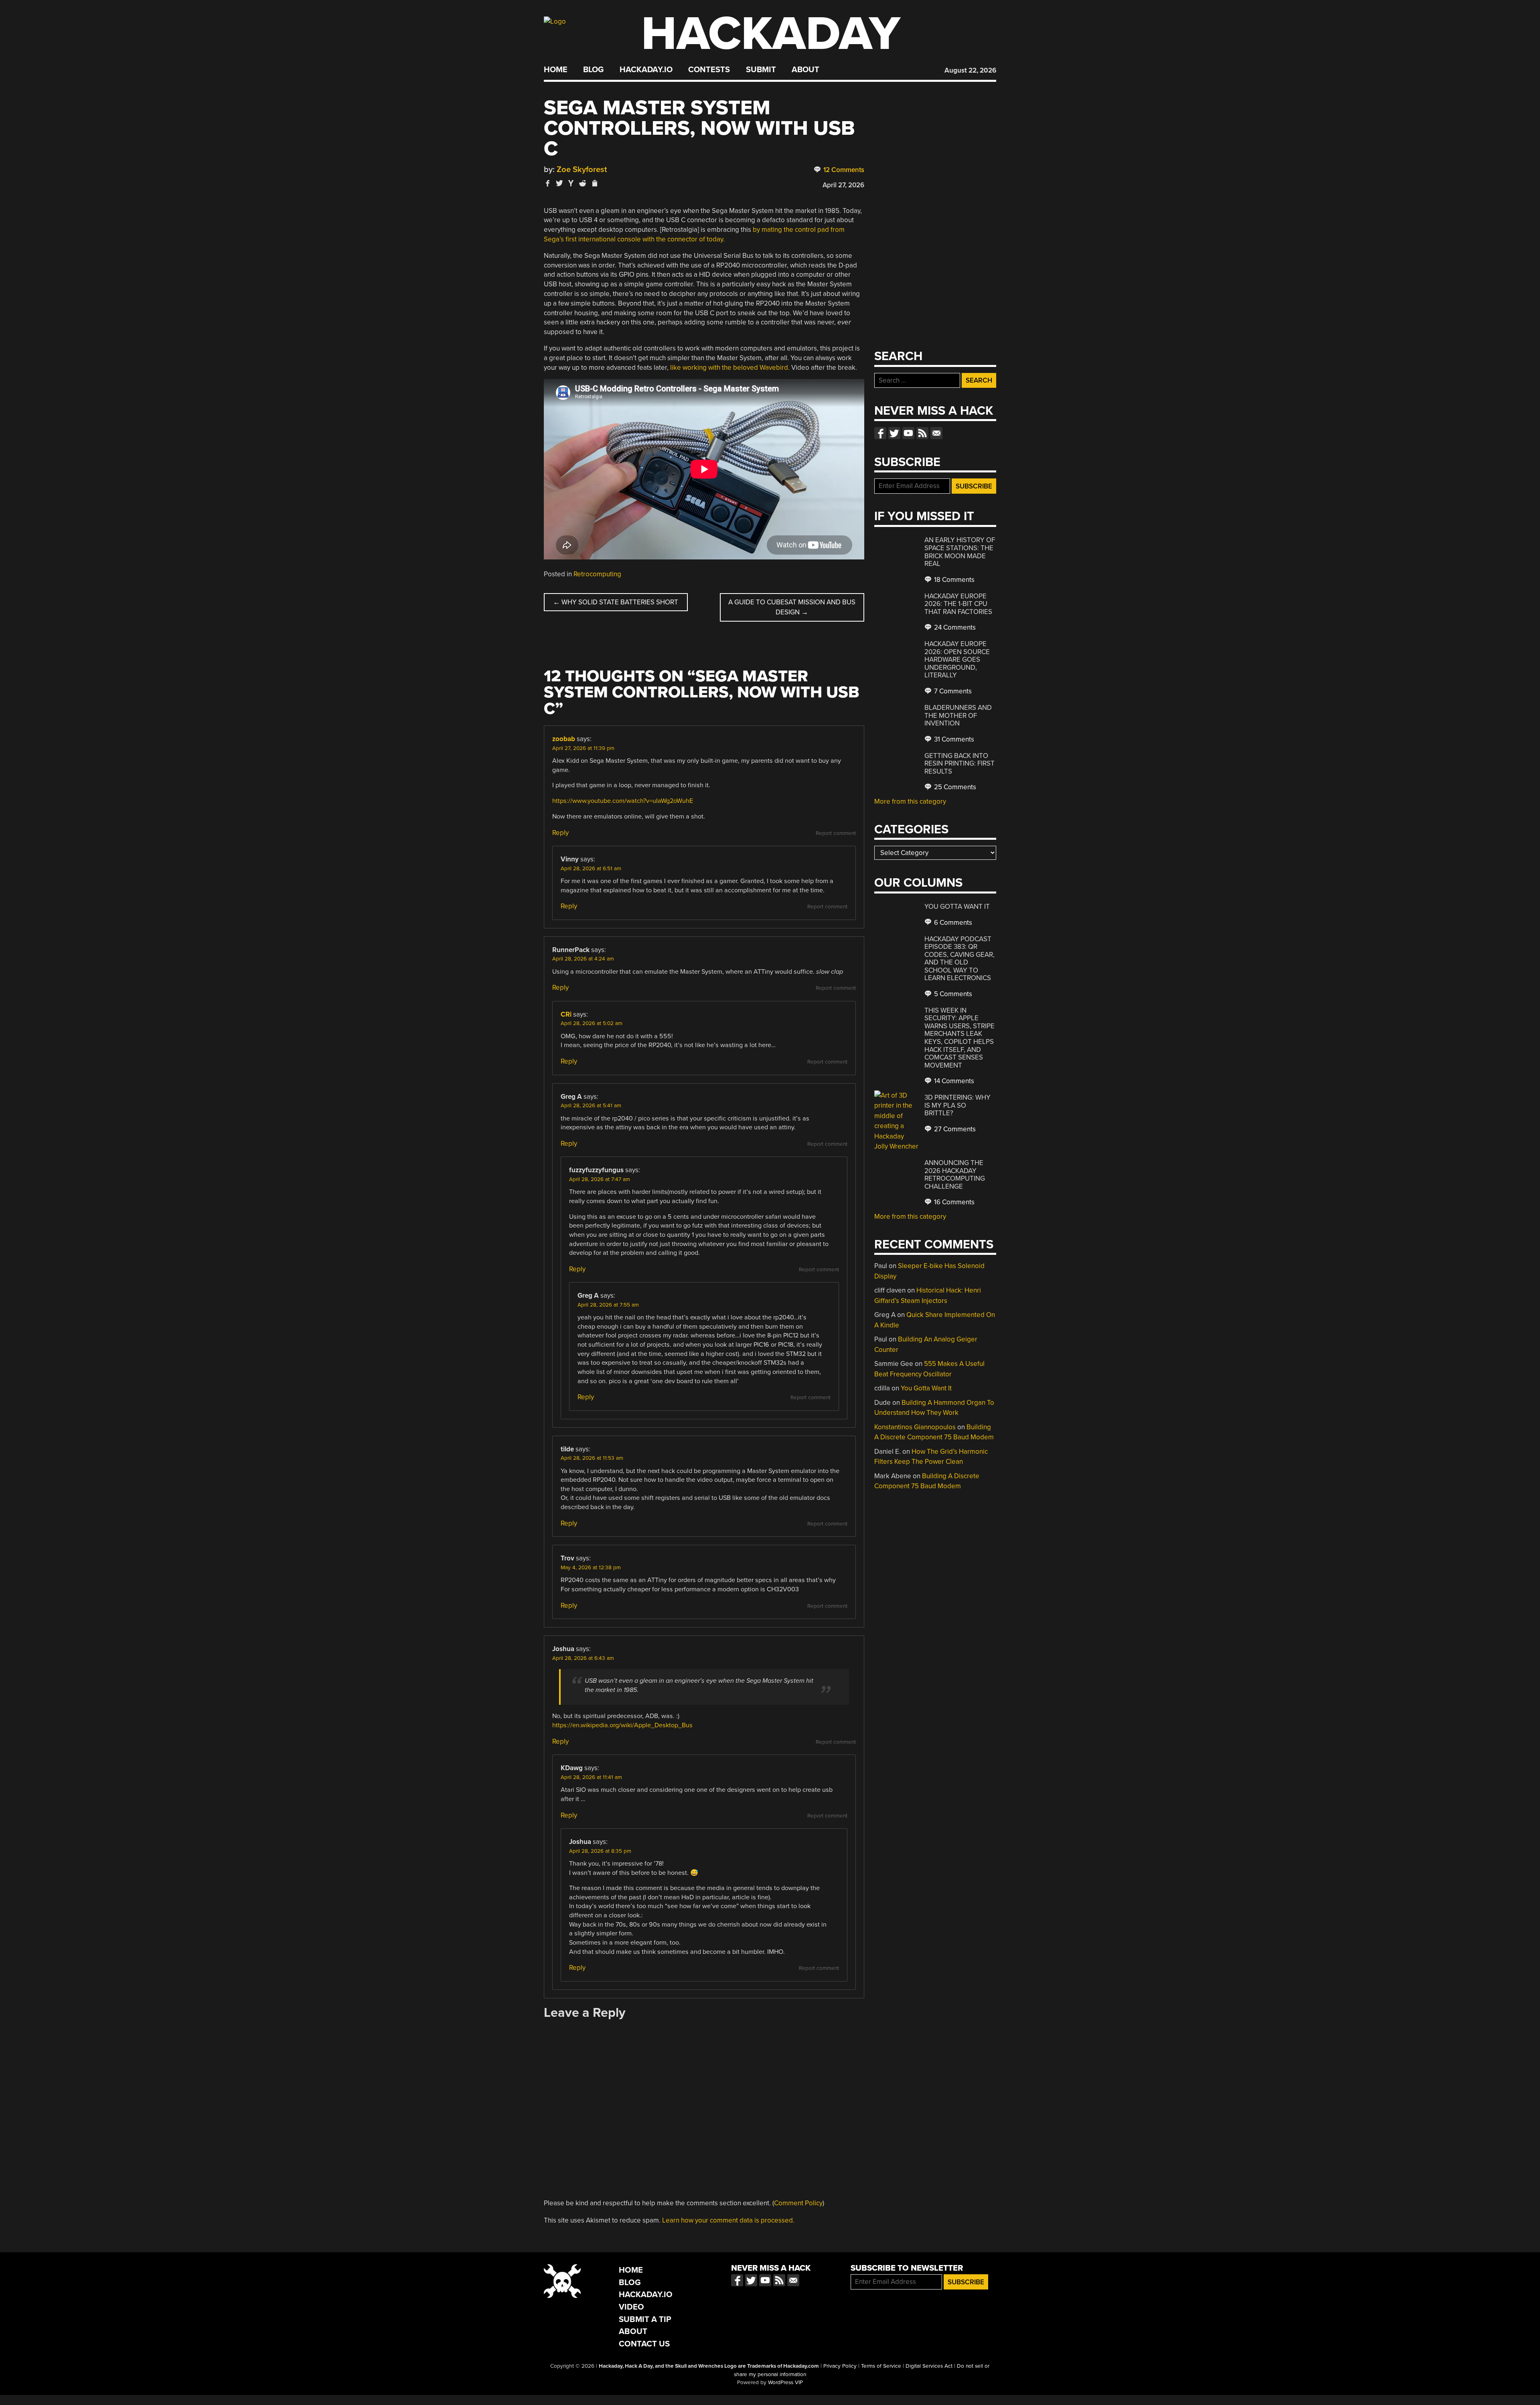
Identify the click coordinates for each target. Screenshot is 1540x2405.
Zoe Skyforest (582, 169)
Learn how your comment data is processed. (728, 2220)
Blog (593, 70)
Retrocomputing (597, 574)
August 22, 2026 (970, 70)
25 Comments (954, 787)
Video (631, 2307)
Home (556, 70)
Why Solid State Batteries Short (616, 602)
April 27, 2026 (843, 185)
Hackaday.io (646, 70)
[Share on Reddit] (583, 183)
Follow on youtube (908, 433)
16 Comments (953, 1202)
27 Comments (954, 1129)
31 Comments (953, 739)
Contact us (936, 433)
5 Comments (952, 994)
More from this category (910, 801)
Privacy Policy (840, 2366)
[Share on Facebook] (548, 183)
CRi (566, 1014)
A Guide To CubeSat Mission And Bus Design (792, 607)
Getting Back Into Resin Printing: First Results (959, 764)
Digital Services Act (929, 2366)
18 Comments (953, 580)
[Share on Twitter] (559, 183)
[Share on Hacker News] (571, 183)
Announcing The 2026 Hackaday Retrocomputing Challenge (955, 1175)
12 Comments (843, 170)
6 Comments (952, 923)
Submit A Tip (645, 2319)
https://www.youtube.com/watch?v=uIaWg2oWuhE (623, 801)
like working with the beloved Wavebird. (730, 368)
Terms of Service (881, 2366)
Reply (560, 833)
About (805, 70)
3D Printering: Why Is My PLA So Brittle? (957, 1105)
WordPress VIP (785, 2383)
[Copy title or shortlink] (594, 184)
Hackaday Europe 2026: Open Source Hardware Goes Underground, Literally (957, 660)
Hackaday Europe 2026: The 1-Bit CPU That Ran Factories (958, 604)
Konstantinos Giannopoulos (915, 1427)
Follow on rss (922, 433)
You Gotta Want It (957, 907)
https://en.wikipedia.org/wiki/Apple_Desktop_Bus (622, 1725)
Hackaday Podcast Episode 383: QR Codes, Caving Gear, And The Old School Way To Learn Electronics (959, 959)
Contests (709, 70)
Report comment (836, 833)
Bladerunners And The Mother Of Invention (958, 715)
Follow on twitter (894, 433)
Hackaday (771, 34)
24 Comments (954, 627)
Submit (761, 70)
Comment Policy (798, 2203)
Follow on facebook (880, 433)
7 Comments (952, 691)
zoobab (564, 739)
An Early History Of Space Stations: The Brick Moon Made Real (960, 552)
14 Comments (953, 1081)
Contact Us (644, 2344)
